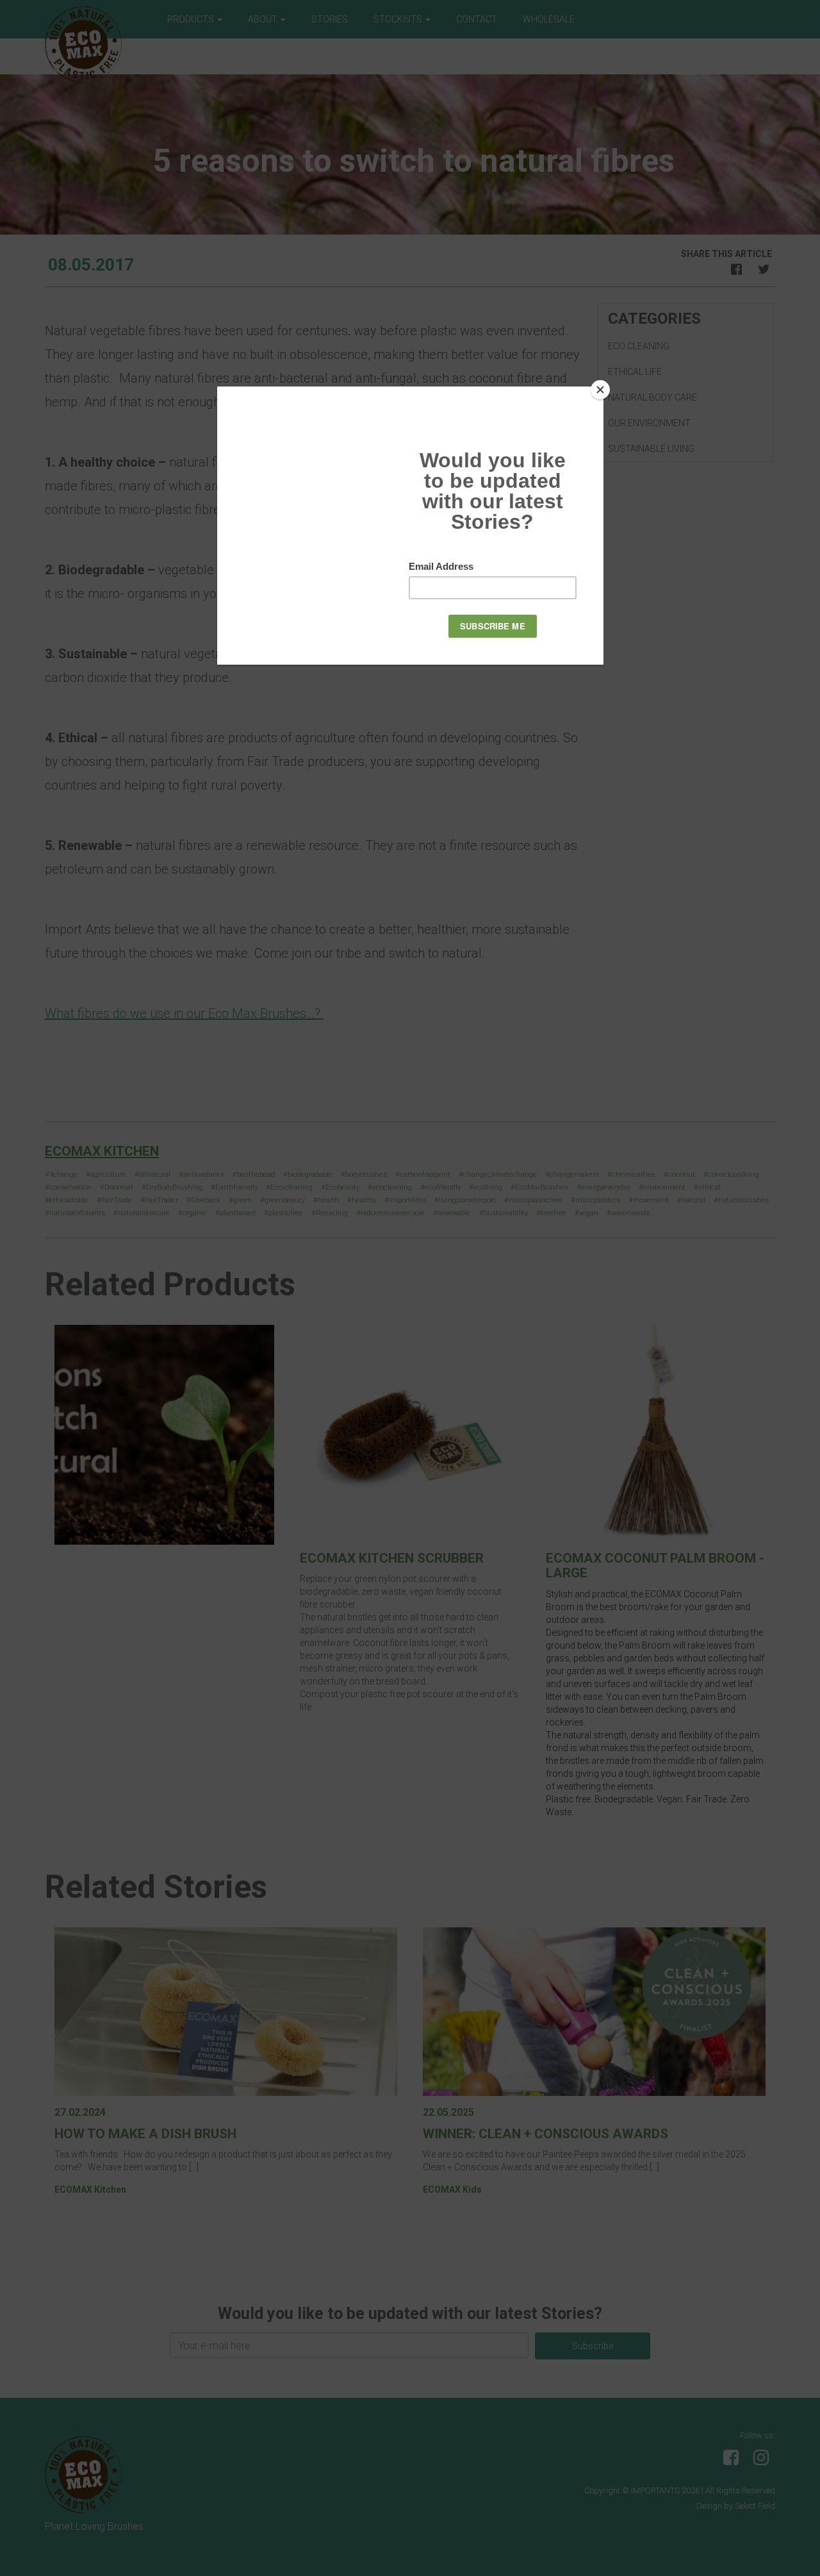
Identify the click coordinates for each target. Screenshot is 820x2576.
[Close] (600, 390)
